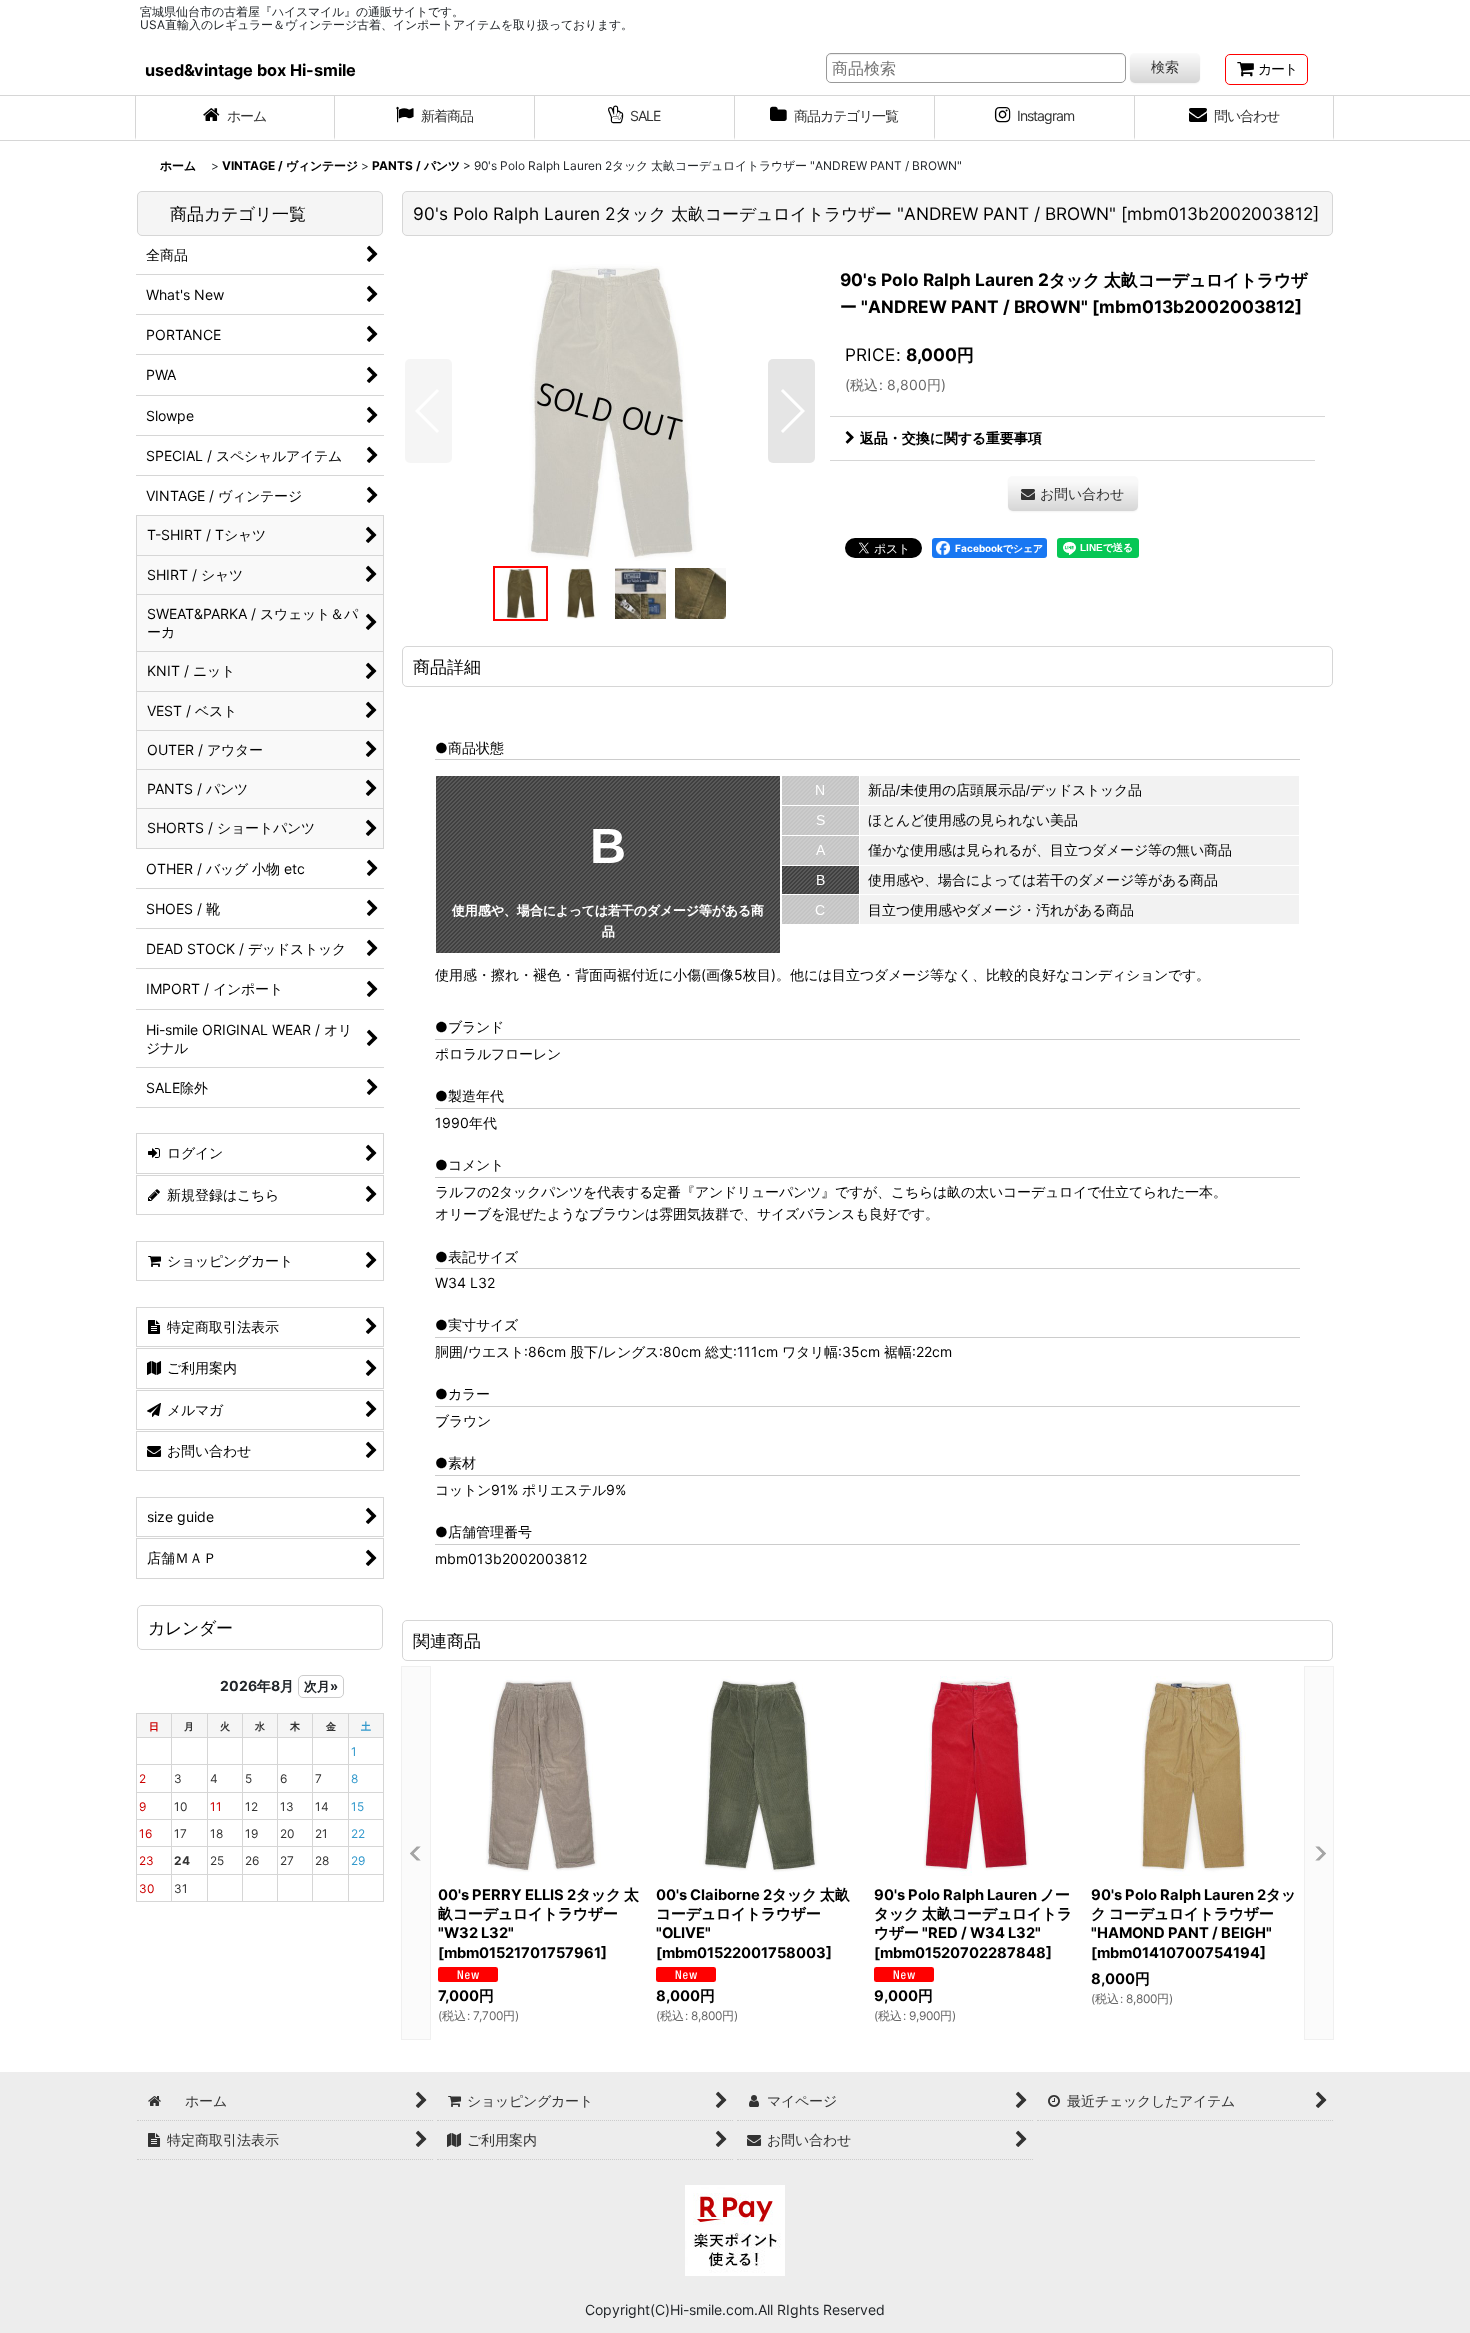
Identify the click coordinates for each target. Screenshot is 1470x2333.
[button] (428, 411)
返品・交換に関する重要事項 (951, 437)
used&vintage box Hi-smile (250, 70)
